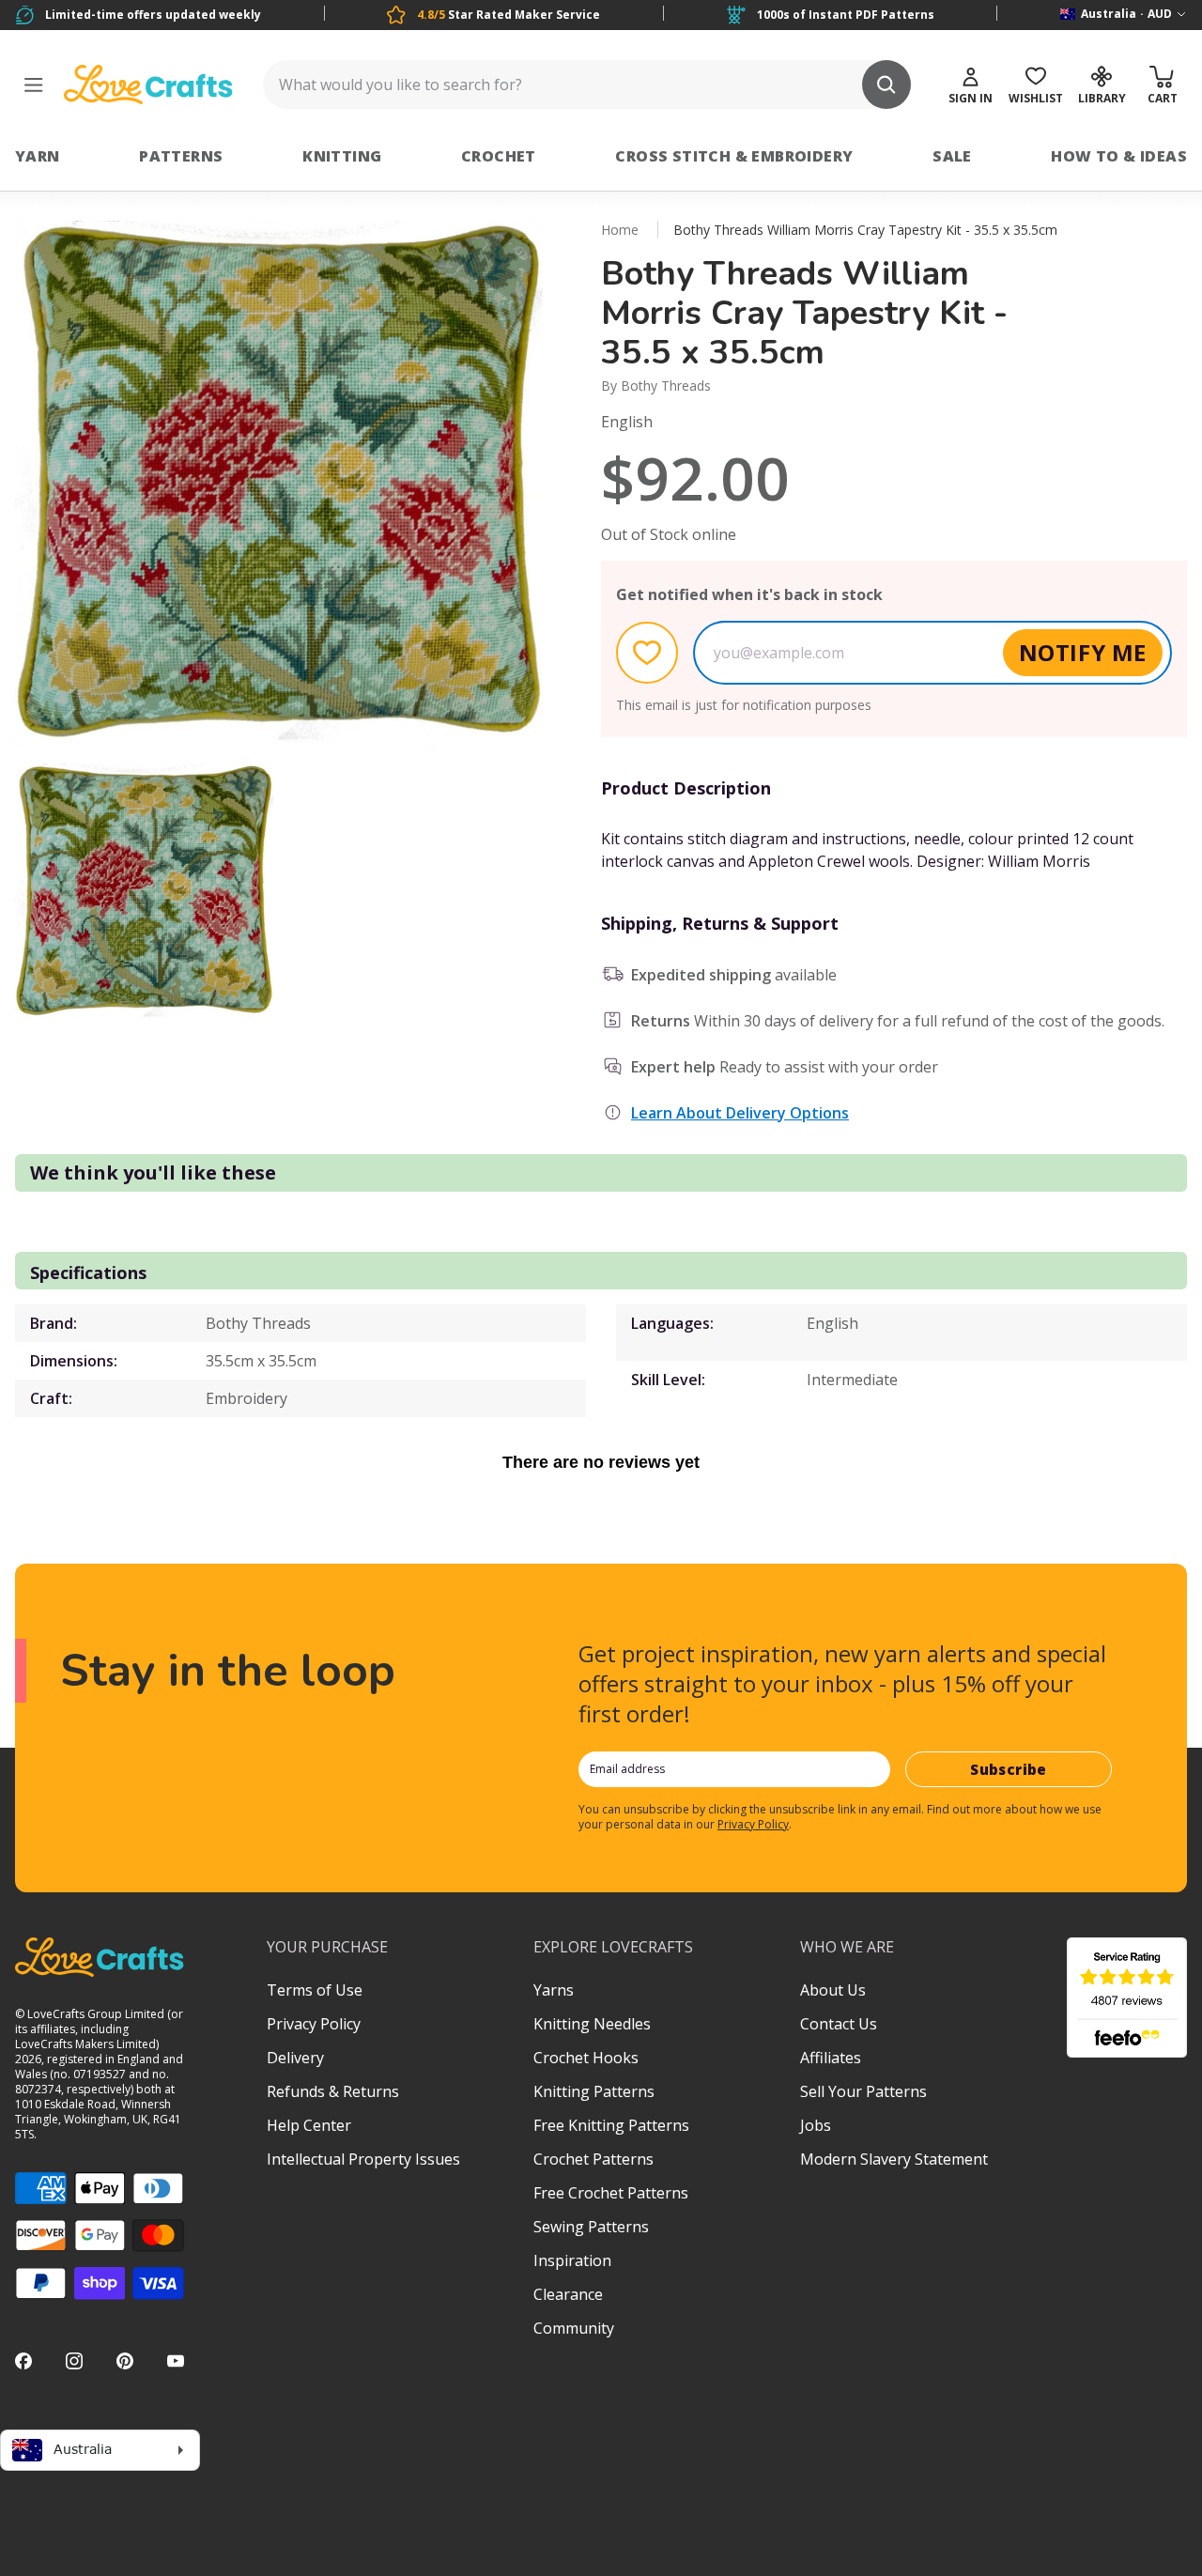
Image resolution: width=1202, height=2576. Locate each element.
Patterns (181, 156)
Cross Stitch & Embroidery (734, 156)
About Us (833, 1990)
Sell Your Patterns (863, 2091)
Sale (952, 156)
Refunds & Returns (333, 2091)
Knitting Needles (592, 2024)
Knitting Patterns (594, 2091)
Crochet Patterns (593, 2159)
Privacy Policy (753, 1824)
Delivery (295, 2058)
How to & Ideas (1119, 156)
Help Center (309, 2125)
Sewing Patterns (591, 2227)
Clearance (568, 2294)
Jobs (816, 2125)
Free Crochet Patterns (611, 2193)
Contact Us (839, 2024)
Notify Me (1083, 652)
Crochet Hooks (586, 2058)
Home (620, 230)
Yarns (554, 1990)
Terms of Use (315, 1990)
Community (574, 2328)
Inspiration (572, 2260)
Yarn (38, 156)
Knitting (342, 156)
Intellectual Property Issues (363, 2159)
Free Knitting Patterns (611, 2125)
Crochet (499, 156)
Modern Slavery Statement (894, 2159)
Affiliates (831, 2058)
